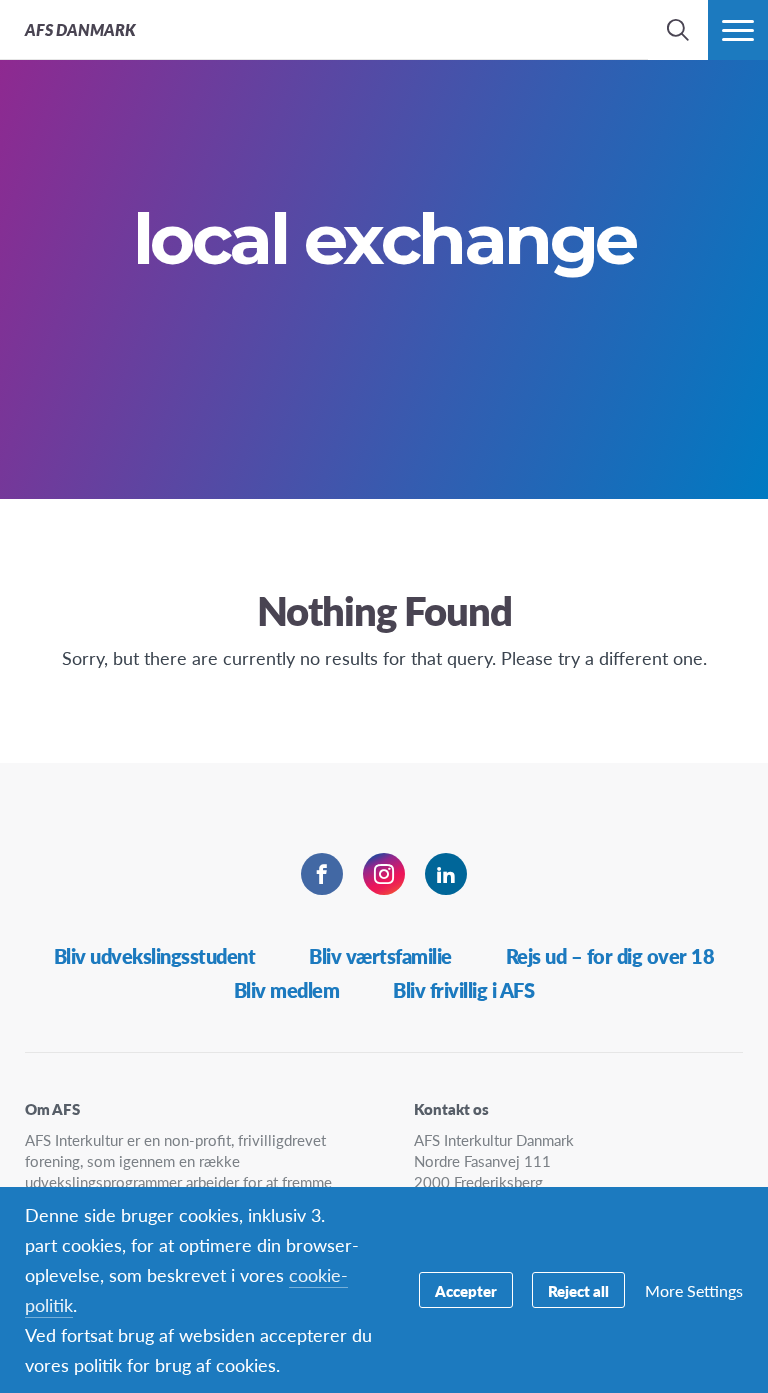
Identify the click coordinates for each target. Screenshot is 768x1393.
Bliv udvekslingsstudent (155, 956)
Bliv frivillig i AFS (463, 990)
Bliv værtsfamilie (380, 956)
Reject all (578, 1290)
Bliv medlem (287, 990)
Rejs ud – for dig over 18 (610, 956)
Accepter (466, 1290)
